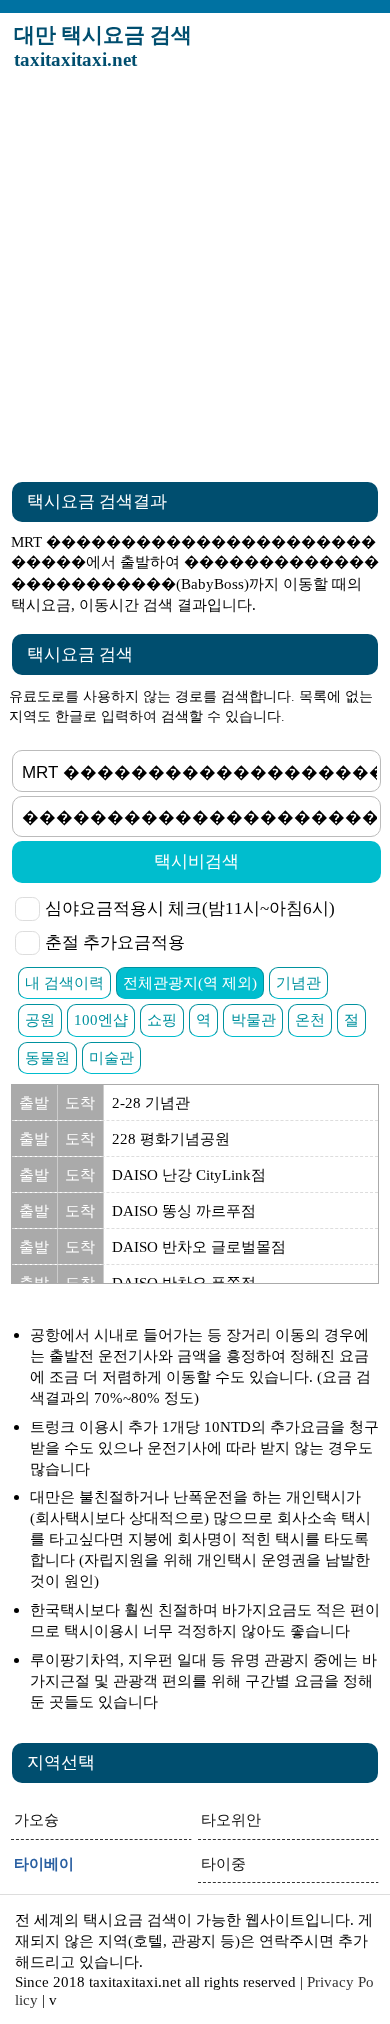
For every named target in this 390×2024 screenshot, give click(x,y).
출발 (34, 1102)
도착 (80, 1102)
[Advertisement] (195, 279)
